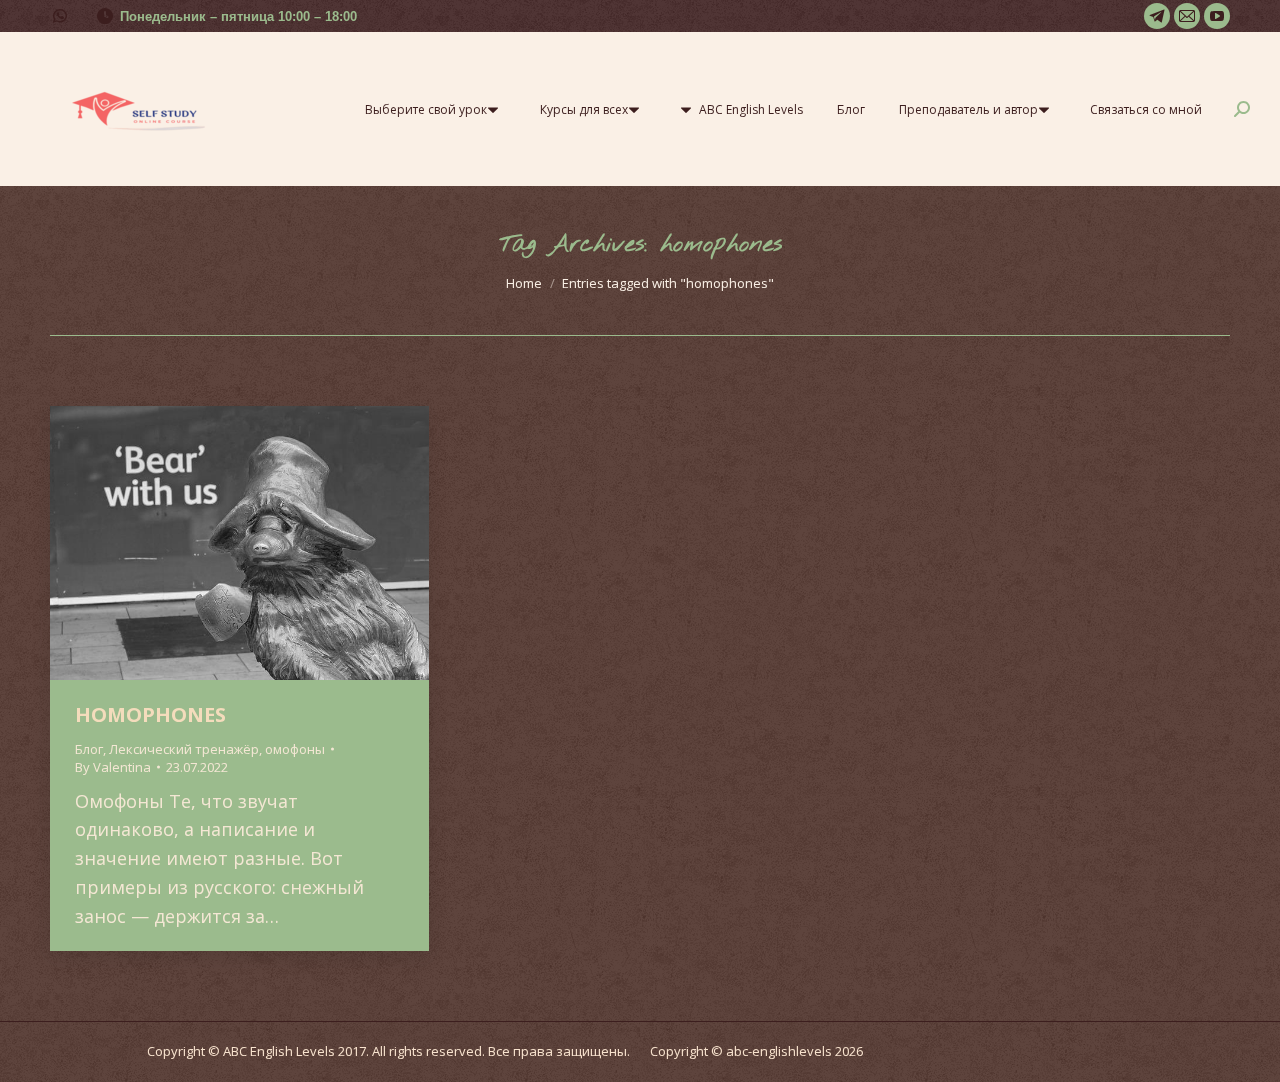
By (113, 767)
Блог (89, 749)
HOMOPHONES (150, 714)
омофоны (295, 749)
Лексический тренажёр (184, 749)
